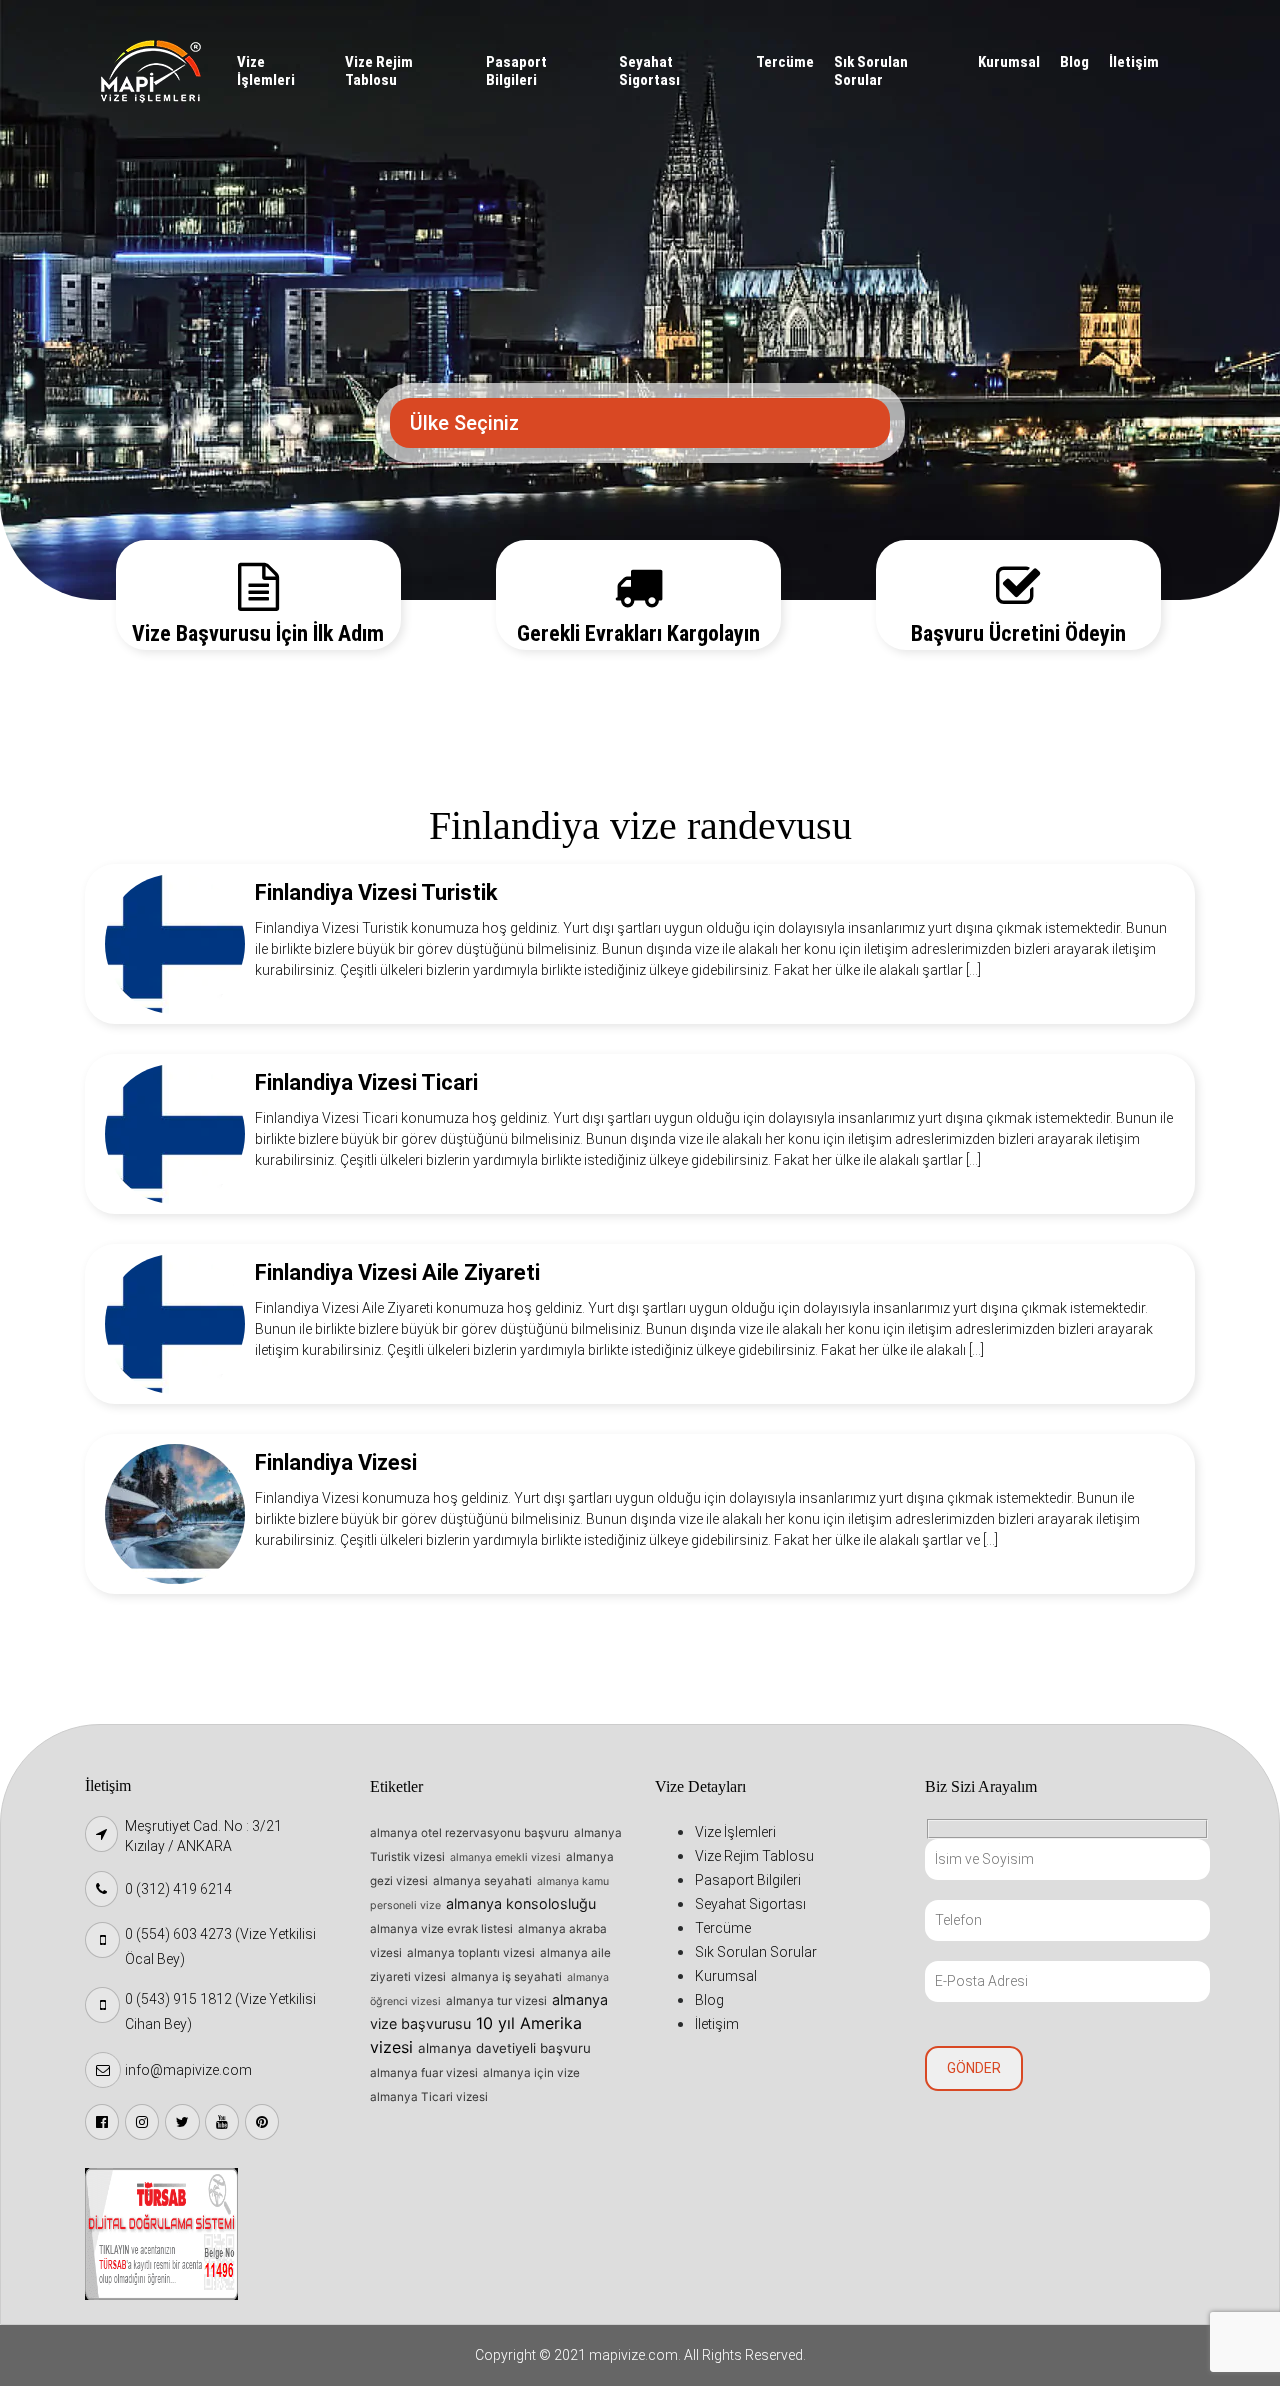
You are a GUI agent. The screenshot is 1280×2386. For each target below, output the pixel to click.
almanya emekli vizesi (505, 1857)
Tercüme (785, 62)
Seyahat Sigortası (649, 71)
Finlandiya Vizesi (336, 1462)
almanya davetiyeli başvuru (504, 2048)
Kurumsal (1009, 62)
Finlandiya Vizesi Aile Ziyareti (397, 1272)
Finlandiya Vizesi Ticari (366, 1082)
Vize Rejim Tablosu (379, 71)
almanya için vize (531, 2073)
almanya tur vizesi (496, 2001)
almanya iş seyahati (506, 1977)
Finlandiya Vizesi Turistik (376, 892)
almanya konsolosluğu (521, 1903)
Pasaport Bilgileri (516, 71)
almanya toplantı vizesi (471, 1953)
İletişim (1134, 62)
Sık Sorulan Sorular (871, 71)
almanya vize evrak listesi (441, 1929)
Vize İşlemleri (266, 71)
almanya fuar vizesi (424, 2073)
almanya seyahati (482, 1881)
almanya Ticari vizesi (429, 2097)
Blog (1074, 62)
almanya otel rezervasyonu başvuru (469, 1833)
